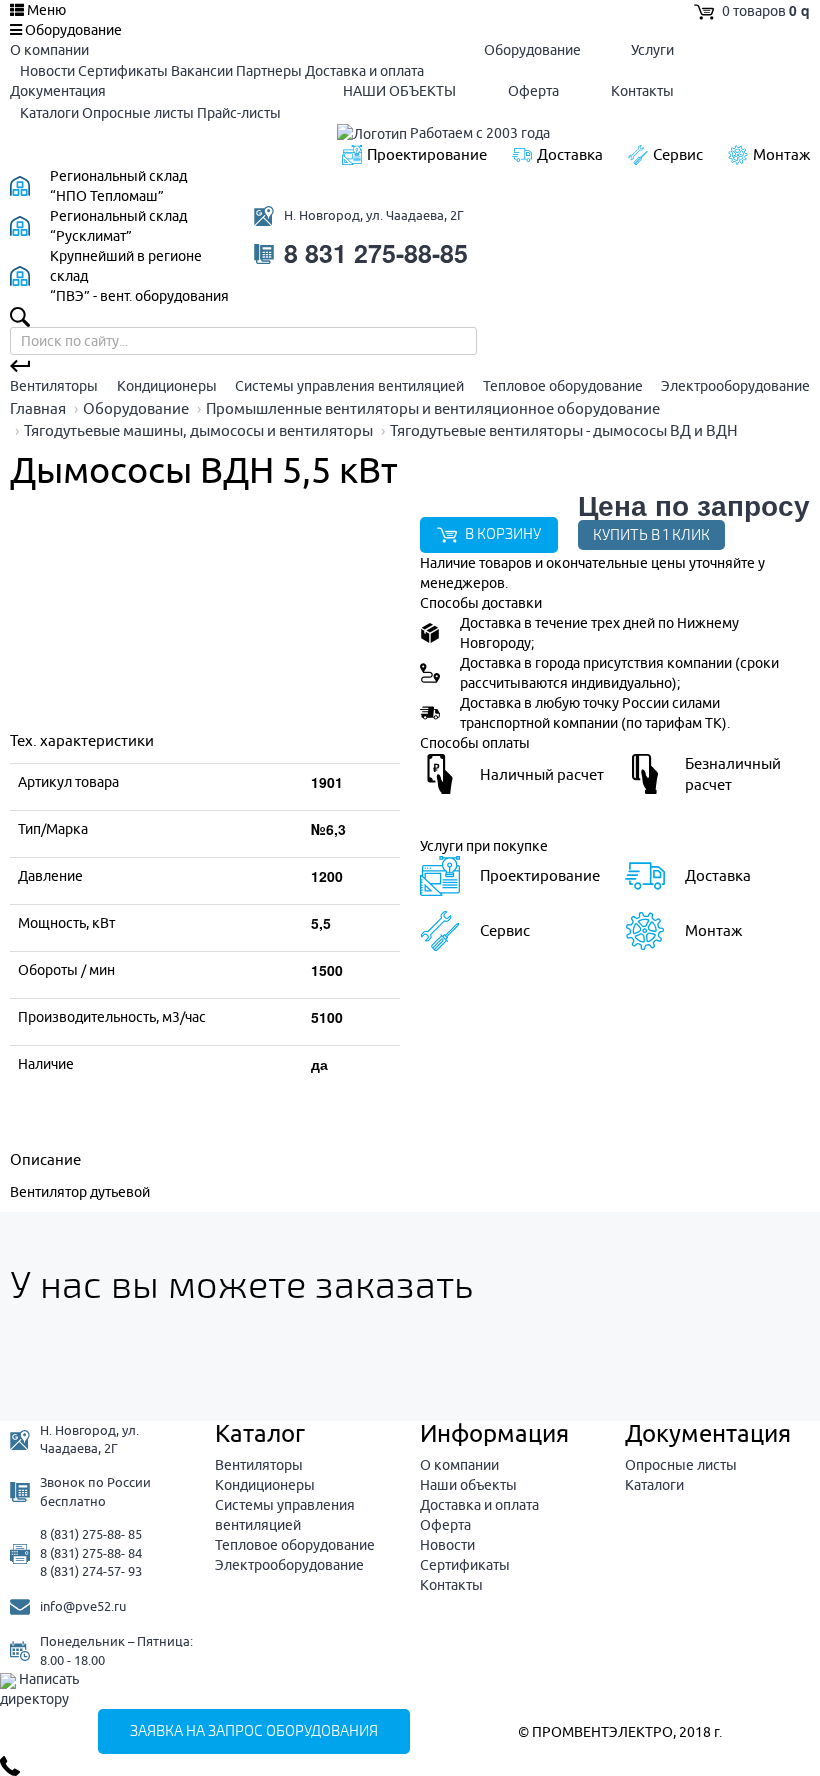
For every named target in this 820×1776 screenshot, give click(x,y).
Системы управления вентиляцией (349, 386)
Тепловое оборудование (563, 386)
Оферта (533, 91)
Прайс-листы (239, 113)
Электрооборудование (735, 386)
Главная (38, 408)
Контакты (642, 91)
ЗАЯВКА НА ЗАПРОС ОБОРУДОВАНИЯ (254, 1731)
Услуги (652, 50)
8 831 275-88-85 (376, 253)
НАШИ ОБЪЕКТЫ (399, 91)
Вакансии (202, 71)
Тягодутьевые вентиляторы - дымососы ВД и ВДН (564, 430)
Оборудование (532, 50)
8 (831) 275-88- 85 (91, 1534)
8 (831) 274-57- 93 (91, 1571)
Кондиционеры (167, 386)
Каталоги (49, 113)
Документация (58, 91)
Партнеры (269, 71)
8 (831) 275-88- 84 (91, 1553)
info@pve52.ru (83, 1606)
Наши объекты (468, 1485)
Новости (47, 71)
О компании (49, 50)
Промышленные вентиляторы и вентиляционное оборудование (433, 408)
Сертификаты (123, 71)
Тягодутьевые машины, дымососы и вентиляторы (198, 430)
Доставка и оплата (364, 71)
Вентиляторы (54, 386)
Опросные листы (138, 113)
